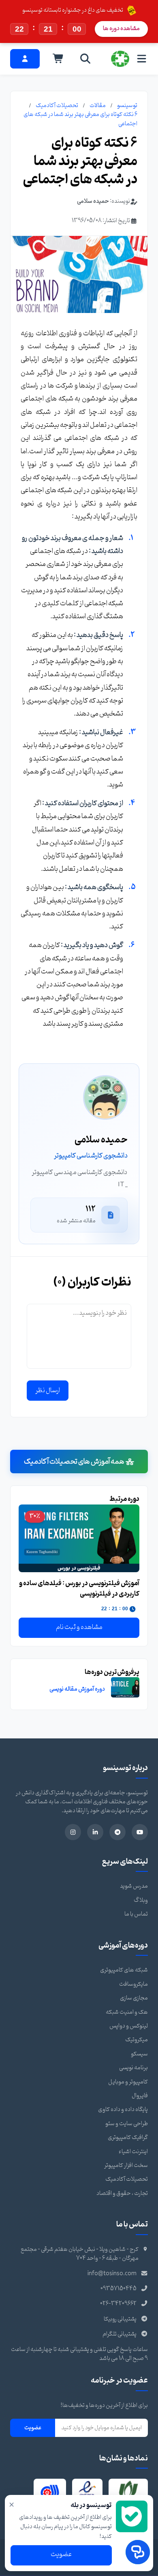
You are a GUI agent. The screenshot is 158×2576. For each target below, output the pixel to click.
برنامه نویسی (133, 2068)
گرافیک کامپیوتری (128, 2138)
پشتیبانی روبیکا (120, 2319)
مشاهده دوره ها (121, 29)
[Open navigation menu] (142, 59)
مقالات (98, 106)
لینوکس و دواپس (129, 2026)
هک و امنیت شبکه (127, 2012)
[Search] (85, 59)
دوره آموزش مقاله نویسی (77, 1689)
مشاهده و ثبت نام (79, 1627)
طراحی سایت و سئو (127, 2124)
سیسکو (139, 2054)
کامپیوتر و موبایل (128, 2082)
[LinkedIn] (95, 1832)
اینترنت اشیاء (133, 2152)
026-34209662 (118, 2304)
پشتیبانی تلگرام (120, 2334)
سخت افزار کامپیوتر (126, 2166)
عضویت (33, 2428)
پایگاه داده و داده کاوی (123, 2110)
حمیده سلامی (93, 201)
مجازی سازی (134, 1998)
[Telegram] (117, 1832)
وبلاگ (141, 1900)
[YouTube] (140, 1832)
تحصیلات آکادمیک (57, 106)
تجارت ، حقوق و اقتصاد (122, 2193)
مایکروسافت (133, 1984)
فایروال (140, 2096)
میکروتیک (137, 2040)
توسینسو (127, 106)
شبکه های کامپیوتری (124, 1970)
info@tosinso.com (112, 2274)
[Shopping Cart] (58, 59)
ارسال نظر (48, 1391)
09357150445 (118, 2289)
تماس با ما (136, 1914)
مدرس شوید (134, 1886)
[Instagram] (73, 1832)
